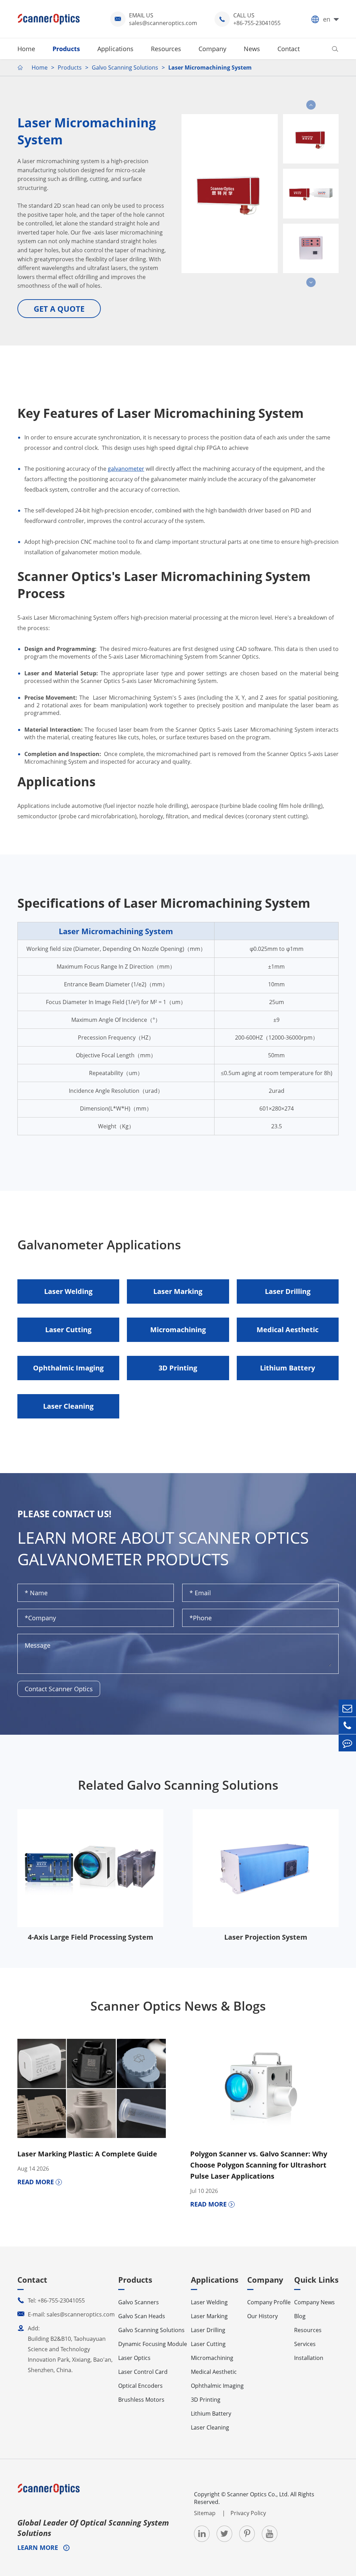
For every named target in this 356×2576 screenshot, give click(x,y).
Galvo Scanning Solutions (125, 67)
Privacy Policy (248, 2513)
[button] (311, 105)
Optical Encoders (140, 2386)
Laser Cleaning (68, 1406)
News (252, 49)
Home (26, 49)
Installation (309, 2358)
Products (66, 49)
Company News (314, 2302)
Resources (166, 49)
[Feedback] (347, 1743)
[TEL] (347, 1726)
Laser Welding (68, 1291)
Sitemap (205, 2513)
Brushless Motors (141, 2400)
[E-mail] (347, 1708)
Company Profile (269, 2302)
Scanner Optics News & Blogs (178, 2006)
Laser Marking (178, 1291)
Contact (289, 49)
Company (212, 49)
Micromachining (178, 1330)
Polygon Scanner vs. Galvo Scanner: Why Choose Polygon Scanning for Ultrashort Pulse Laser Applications (259, 2165)
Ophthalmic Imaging (68, 1368)
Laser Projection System (266, 1937)
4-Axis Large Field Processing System (91, 1937)
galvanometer (126, 469)
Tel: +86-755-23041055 (51, 2300)
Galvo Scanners (139, 2302)
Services (305, 2344)
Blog (300, 2316)
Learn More (39, 2547)
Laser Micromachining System (210, 67)
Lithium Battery (288, 1368)
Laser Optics (134, 2358)
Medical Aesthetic (288, 1330)
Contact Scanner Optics (59, 1689)
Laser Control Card (143, 2372)
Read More (37, 2182)
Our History (262, 2316)
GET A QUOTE (59, 309)
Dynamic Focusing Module (153, 2344)
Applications (115, 49)
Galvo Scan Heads (142, 2316)
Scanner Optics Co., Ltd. (258, 2494)
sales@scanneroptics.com (163, 23)
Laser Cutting (68, 1330)
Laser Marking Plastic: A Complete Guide (87, 2154)
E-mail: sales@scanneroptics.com (66, 2314)
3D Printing (178, 1368)
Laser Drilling (288, 1291)
